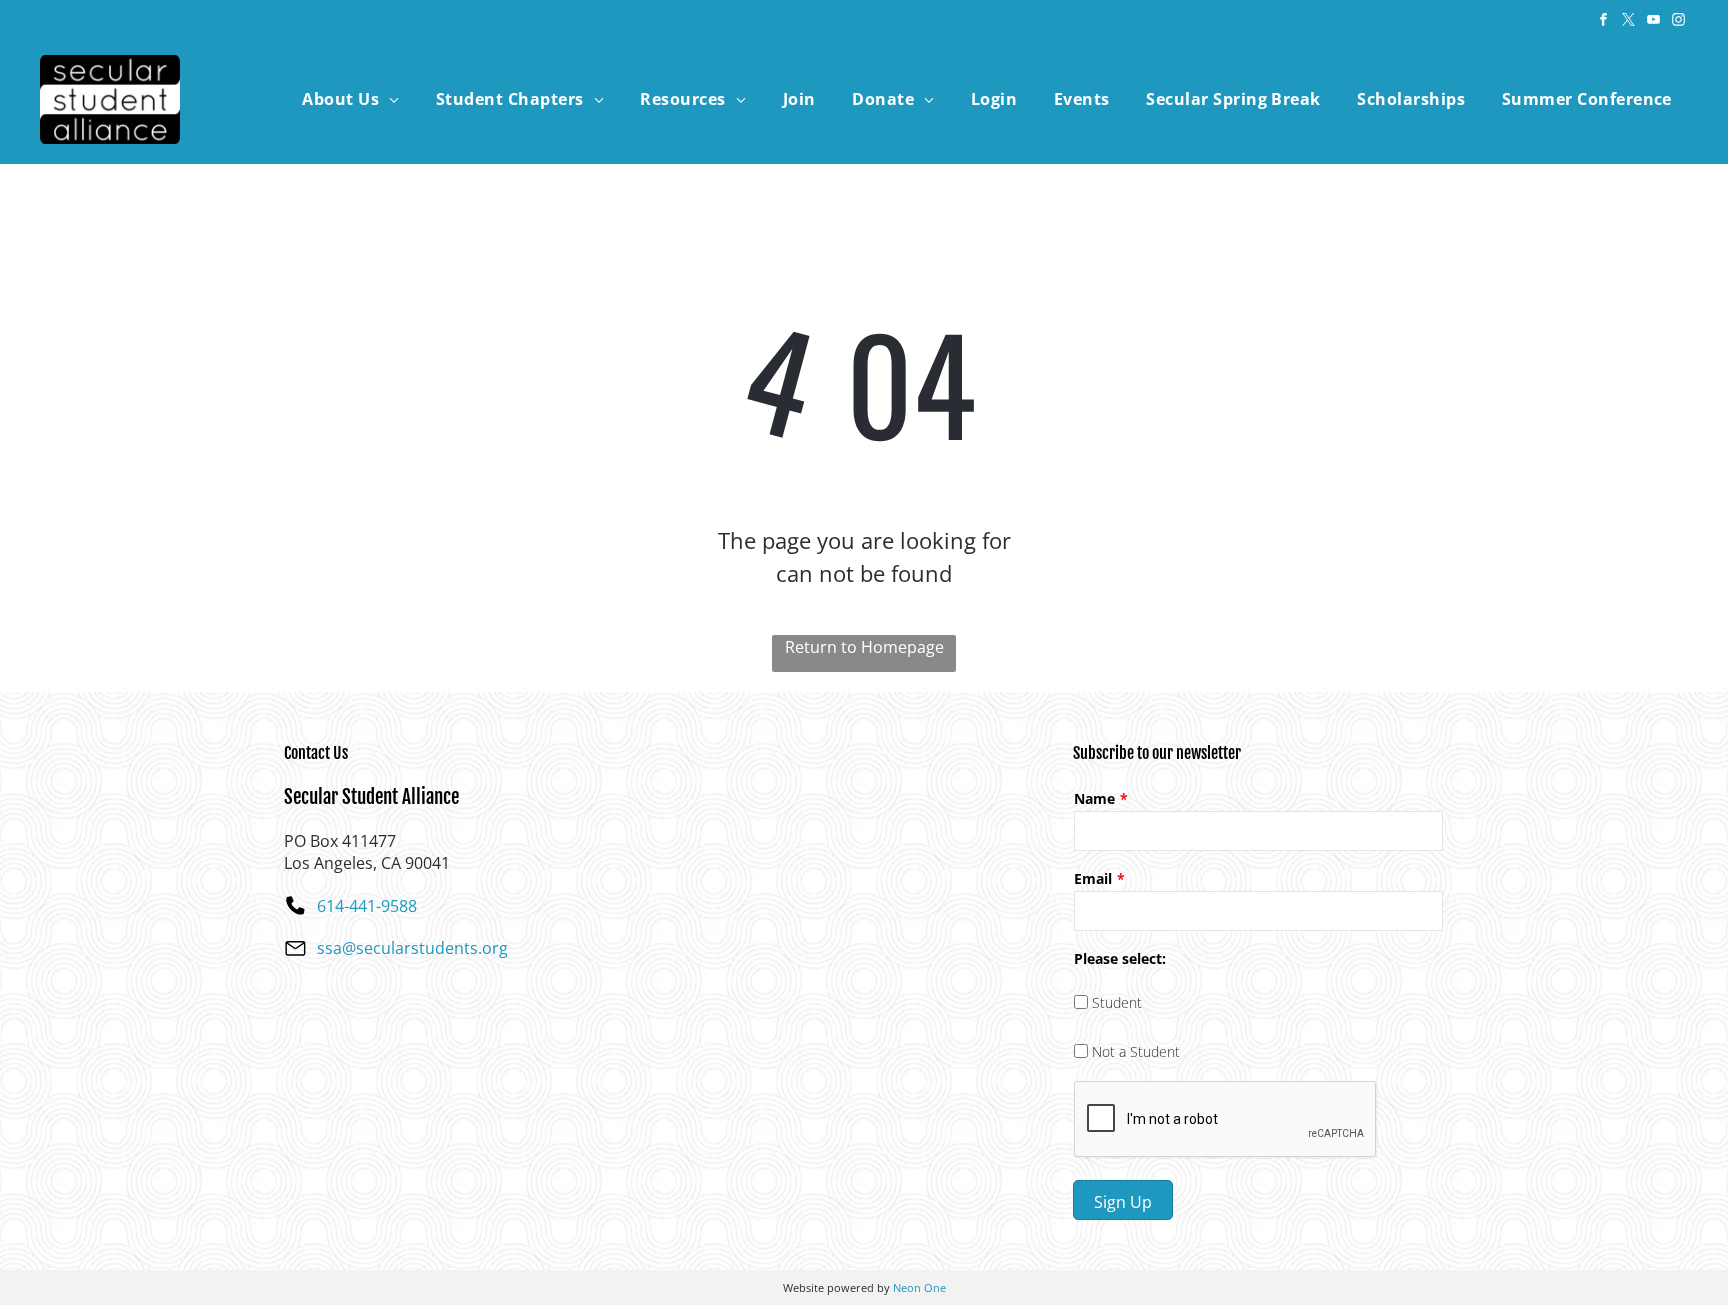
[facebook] (1603, 22)
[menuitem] (350, 99)
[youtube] (1653, 22)
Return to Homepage (864, 647)
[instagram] (1678, 22)
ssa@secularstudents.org (412, 948)
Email (1093, 878)
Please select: (1120, 958)
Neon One (919, 1287)
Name (1094, 798)
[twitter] (1628, 22)
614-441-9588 (367, 906)
